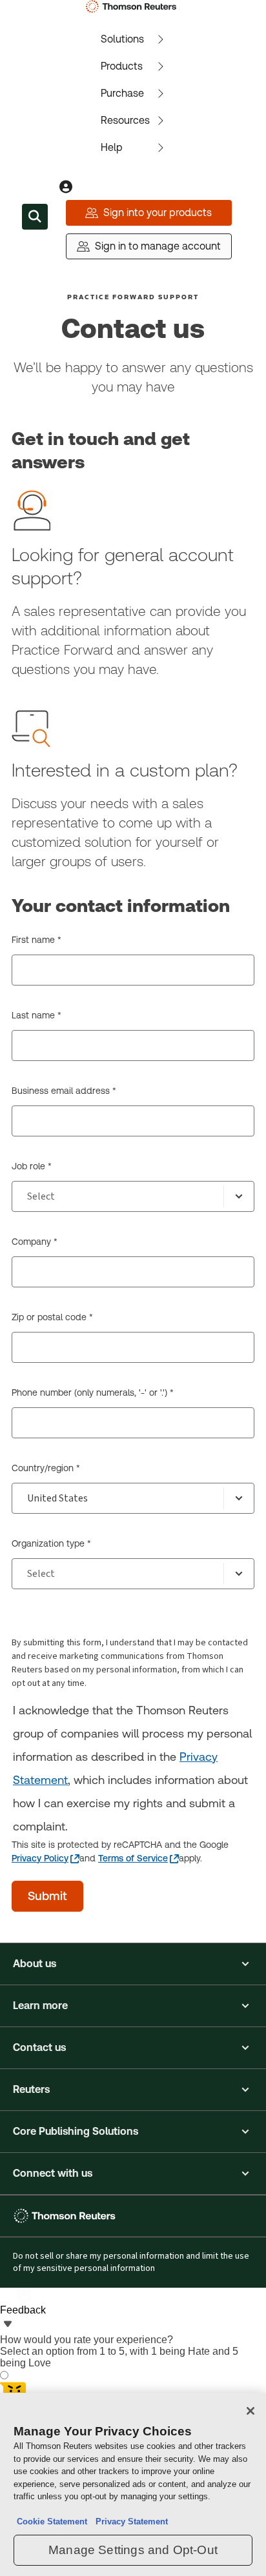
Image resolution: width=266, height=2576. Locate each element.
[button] (133, 1964)
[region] (133, 2484)
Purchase (122, 93)
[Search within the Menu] (35, 217)
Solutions (122, 39)
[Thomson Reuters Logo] (133, 6)
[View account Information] (66, 187)
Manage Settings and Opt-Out (133, 2550)
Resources (125, 120)
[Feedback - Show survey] (8, 2325)
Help (112, 147)
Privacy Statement (129, 2522)
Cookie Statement (52, 2522)
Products (122, 66)
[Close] (251, 2411)
